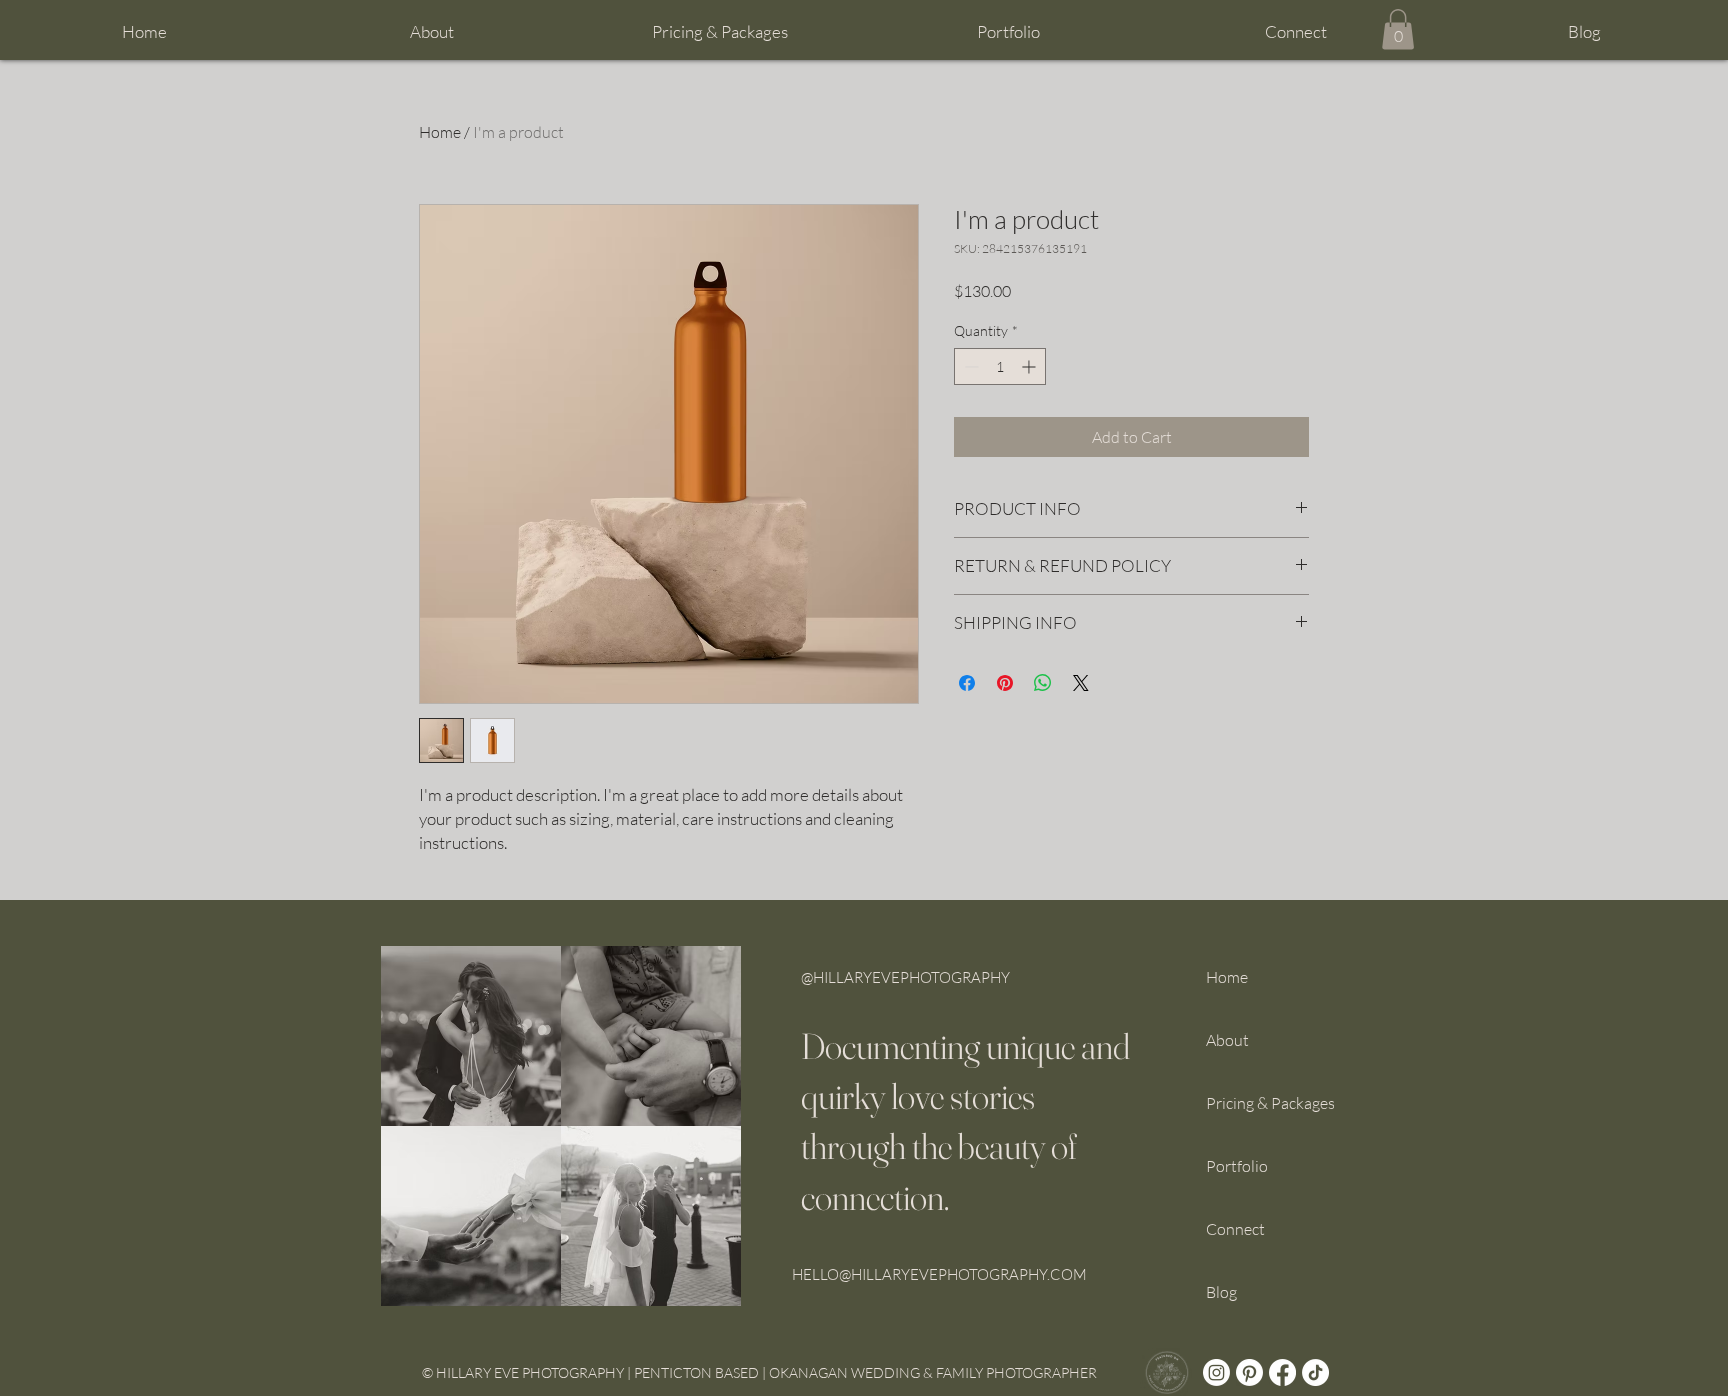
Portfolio (1237, 1166)
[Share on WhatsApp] (1043, 683)
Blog (1221, 1292)
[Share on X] (1081, 683)
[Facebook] (1282, 1372)
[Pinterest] (1249, 1372)
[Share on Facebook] (967, 683)
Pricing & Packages (1270, 1103)
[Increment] (1030, 366)
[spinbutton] (1000, 366)
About (1227, 1040)
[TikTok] (1315, 1372)
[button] (720, 32)
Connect (1235, 1229)
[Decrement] (969, 366)
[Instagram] (1216, 1372)
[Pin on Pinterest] (1005, 683)
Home (440, 132)
